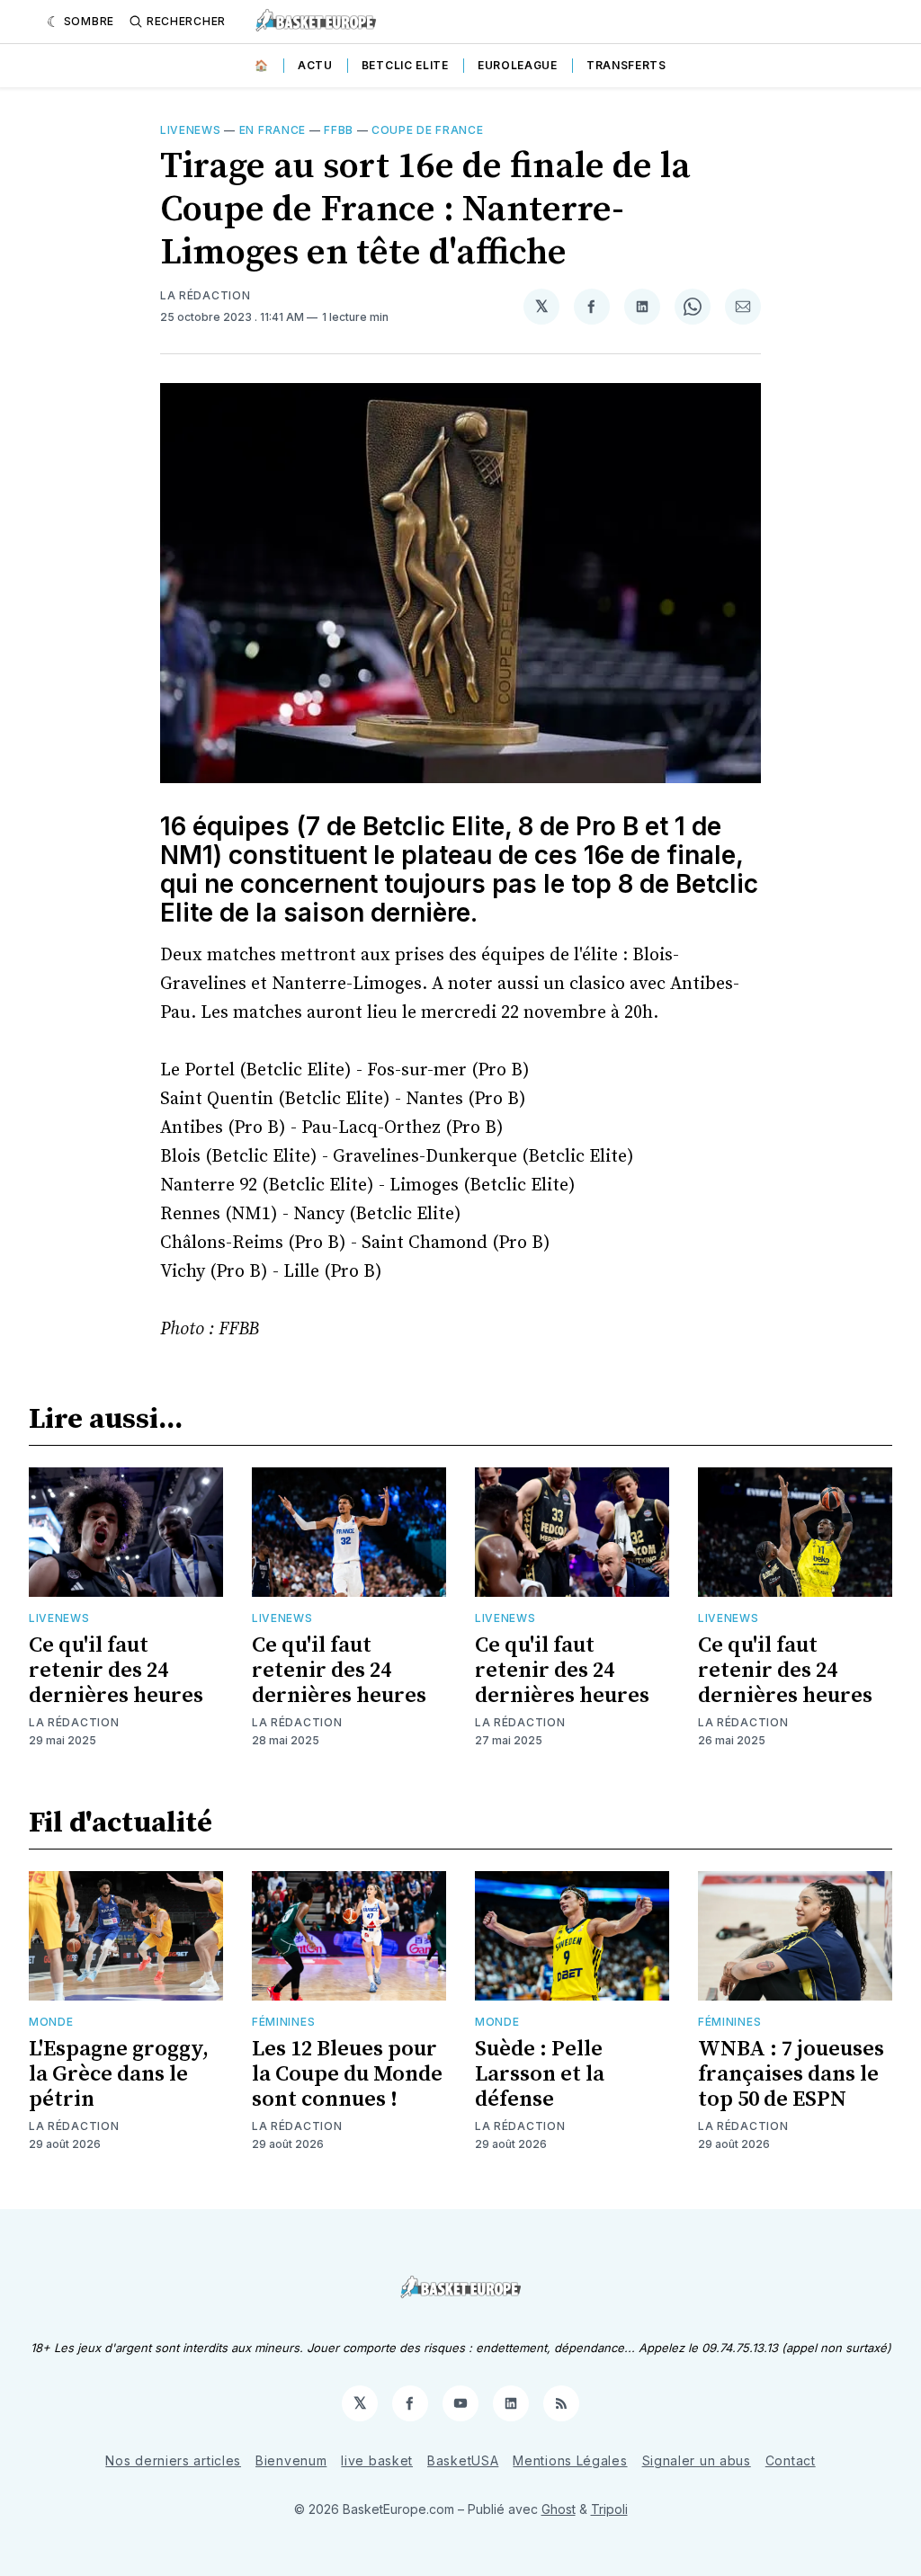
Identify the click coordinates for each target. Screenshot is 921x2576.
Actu (315, 65)
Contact (791, 2460)
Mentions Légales (570, 2460)
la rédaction (205, 295)
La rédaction (74, 1722)
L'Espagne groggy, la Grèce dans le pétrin (119, 2074)
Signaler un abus (697, 2460)
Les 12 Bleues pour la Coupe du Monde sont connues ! (347, 2074)
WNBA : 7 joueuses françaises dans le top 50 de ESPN (791, 2074)
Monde (51, 2022)
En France (273, 130)
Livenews (191, 130)
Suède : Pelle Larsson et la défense (540, 2074)
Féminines (283, 2022)
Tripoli (609, 2509)
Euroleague (518, 65)
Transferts (626, 65)
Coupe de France (428, 130)
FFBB (339, 130)
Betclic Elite (405, 65)
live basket (377, 2460)
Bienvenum (291, 2460)
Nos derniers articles (173, 2460)
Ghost (559, 2509)
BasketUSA (463, 2460)
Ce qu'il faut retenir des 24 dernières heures (116, 1671)
